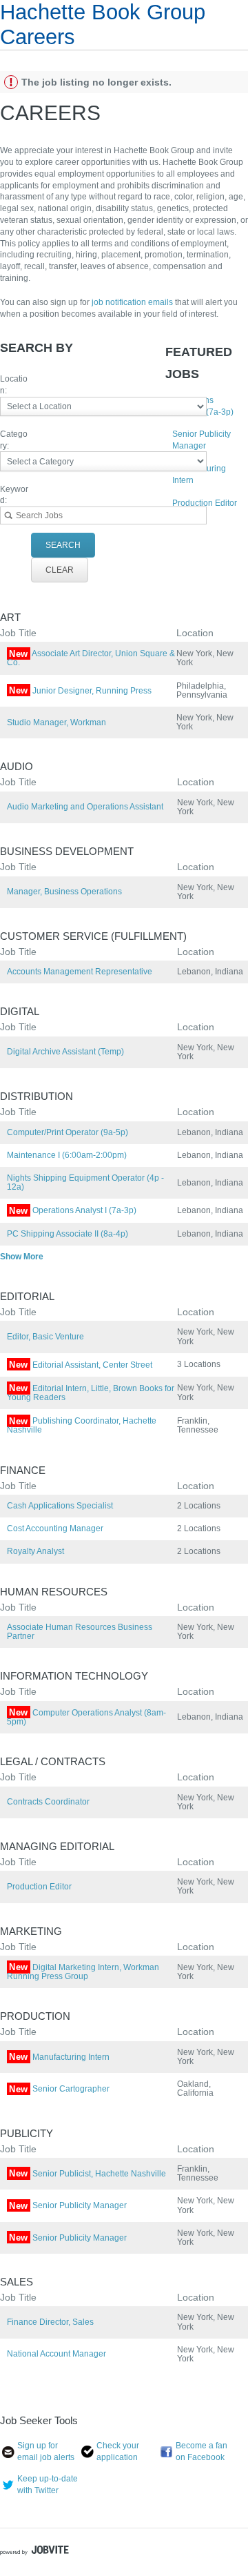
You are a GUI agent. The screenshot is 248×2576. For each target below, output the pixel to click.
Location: (14, 385)
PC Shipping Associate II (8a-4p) (68, 1234)
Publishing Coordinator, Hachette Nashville (82, 1425)
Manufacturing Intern (59, 2057)
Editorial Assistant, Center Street (81, 1365)
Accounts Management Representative (80, 972)
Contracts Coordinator (48, 1802)
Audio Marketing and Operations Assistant (85, 807)
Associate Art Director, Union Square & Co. (91, 658)
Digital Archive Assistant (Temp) (65, 1052)
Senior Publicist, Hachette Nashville (87, 2174)
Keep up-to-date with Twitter (48, 2485)
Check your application (118, 2451)
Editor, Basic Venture (45, 1337)
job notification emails (133, 302)
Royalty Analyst (35, 1551)
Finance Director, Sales (50, 2322)
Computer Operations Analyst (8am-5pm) (86, 1717)
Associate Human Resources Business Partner (80, 1632)
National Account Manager (56, 2354)
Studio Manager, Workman (56, 722)
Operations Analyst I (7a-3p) (73, 1210)
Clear (60, 570)
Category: (14, 440)
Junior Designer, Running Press (80, 691)
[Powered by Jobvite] (34, 2552)
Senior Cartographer (59, 2089)
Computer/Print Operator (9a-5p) (68, 1132)
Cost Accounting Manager (55, 1528)
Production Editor (205, 503)
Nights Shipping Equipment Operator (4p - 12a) (85, 1182)
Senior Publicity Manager (68, 2205)
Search (63, 545)
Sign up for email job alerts (46, 2451)
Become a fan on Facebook (201, 2451)
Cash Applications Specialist (60, 1506)
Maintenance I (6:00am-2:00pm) (67, 1155)
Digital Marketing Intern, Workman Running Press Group (83, 1972)
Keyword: (14, 495)
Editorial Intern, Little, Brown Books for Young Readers (91, 1393)
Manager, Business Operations (64, 892)
